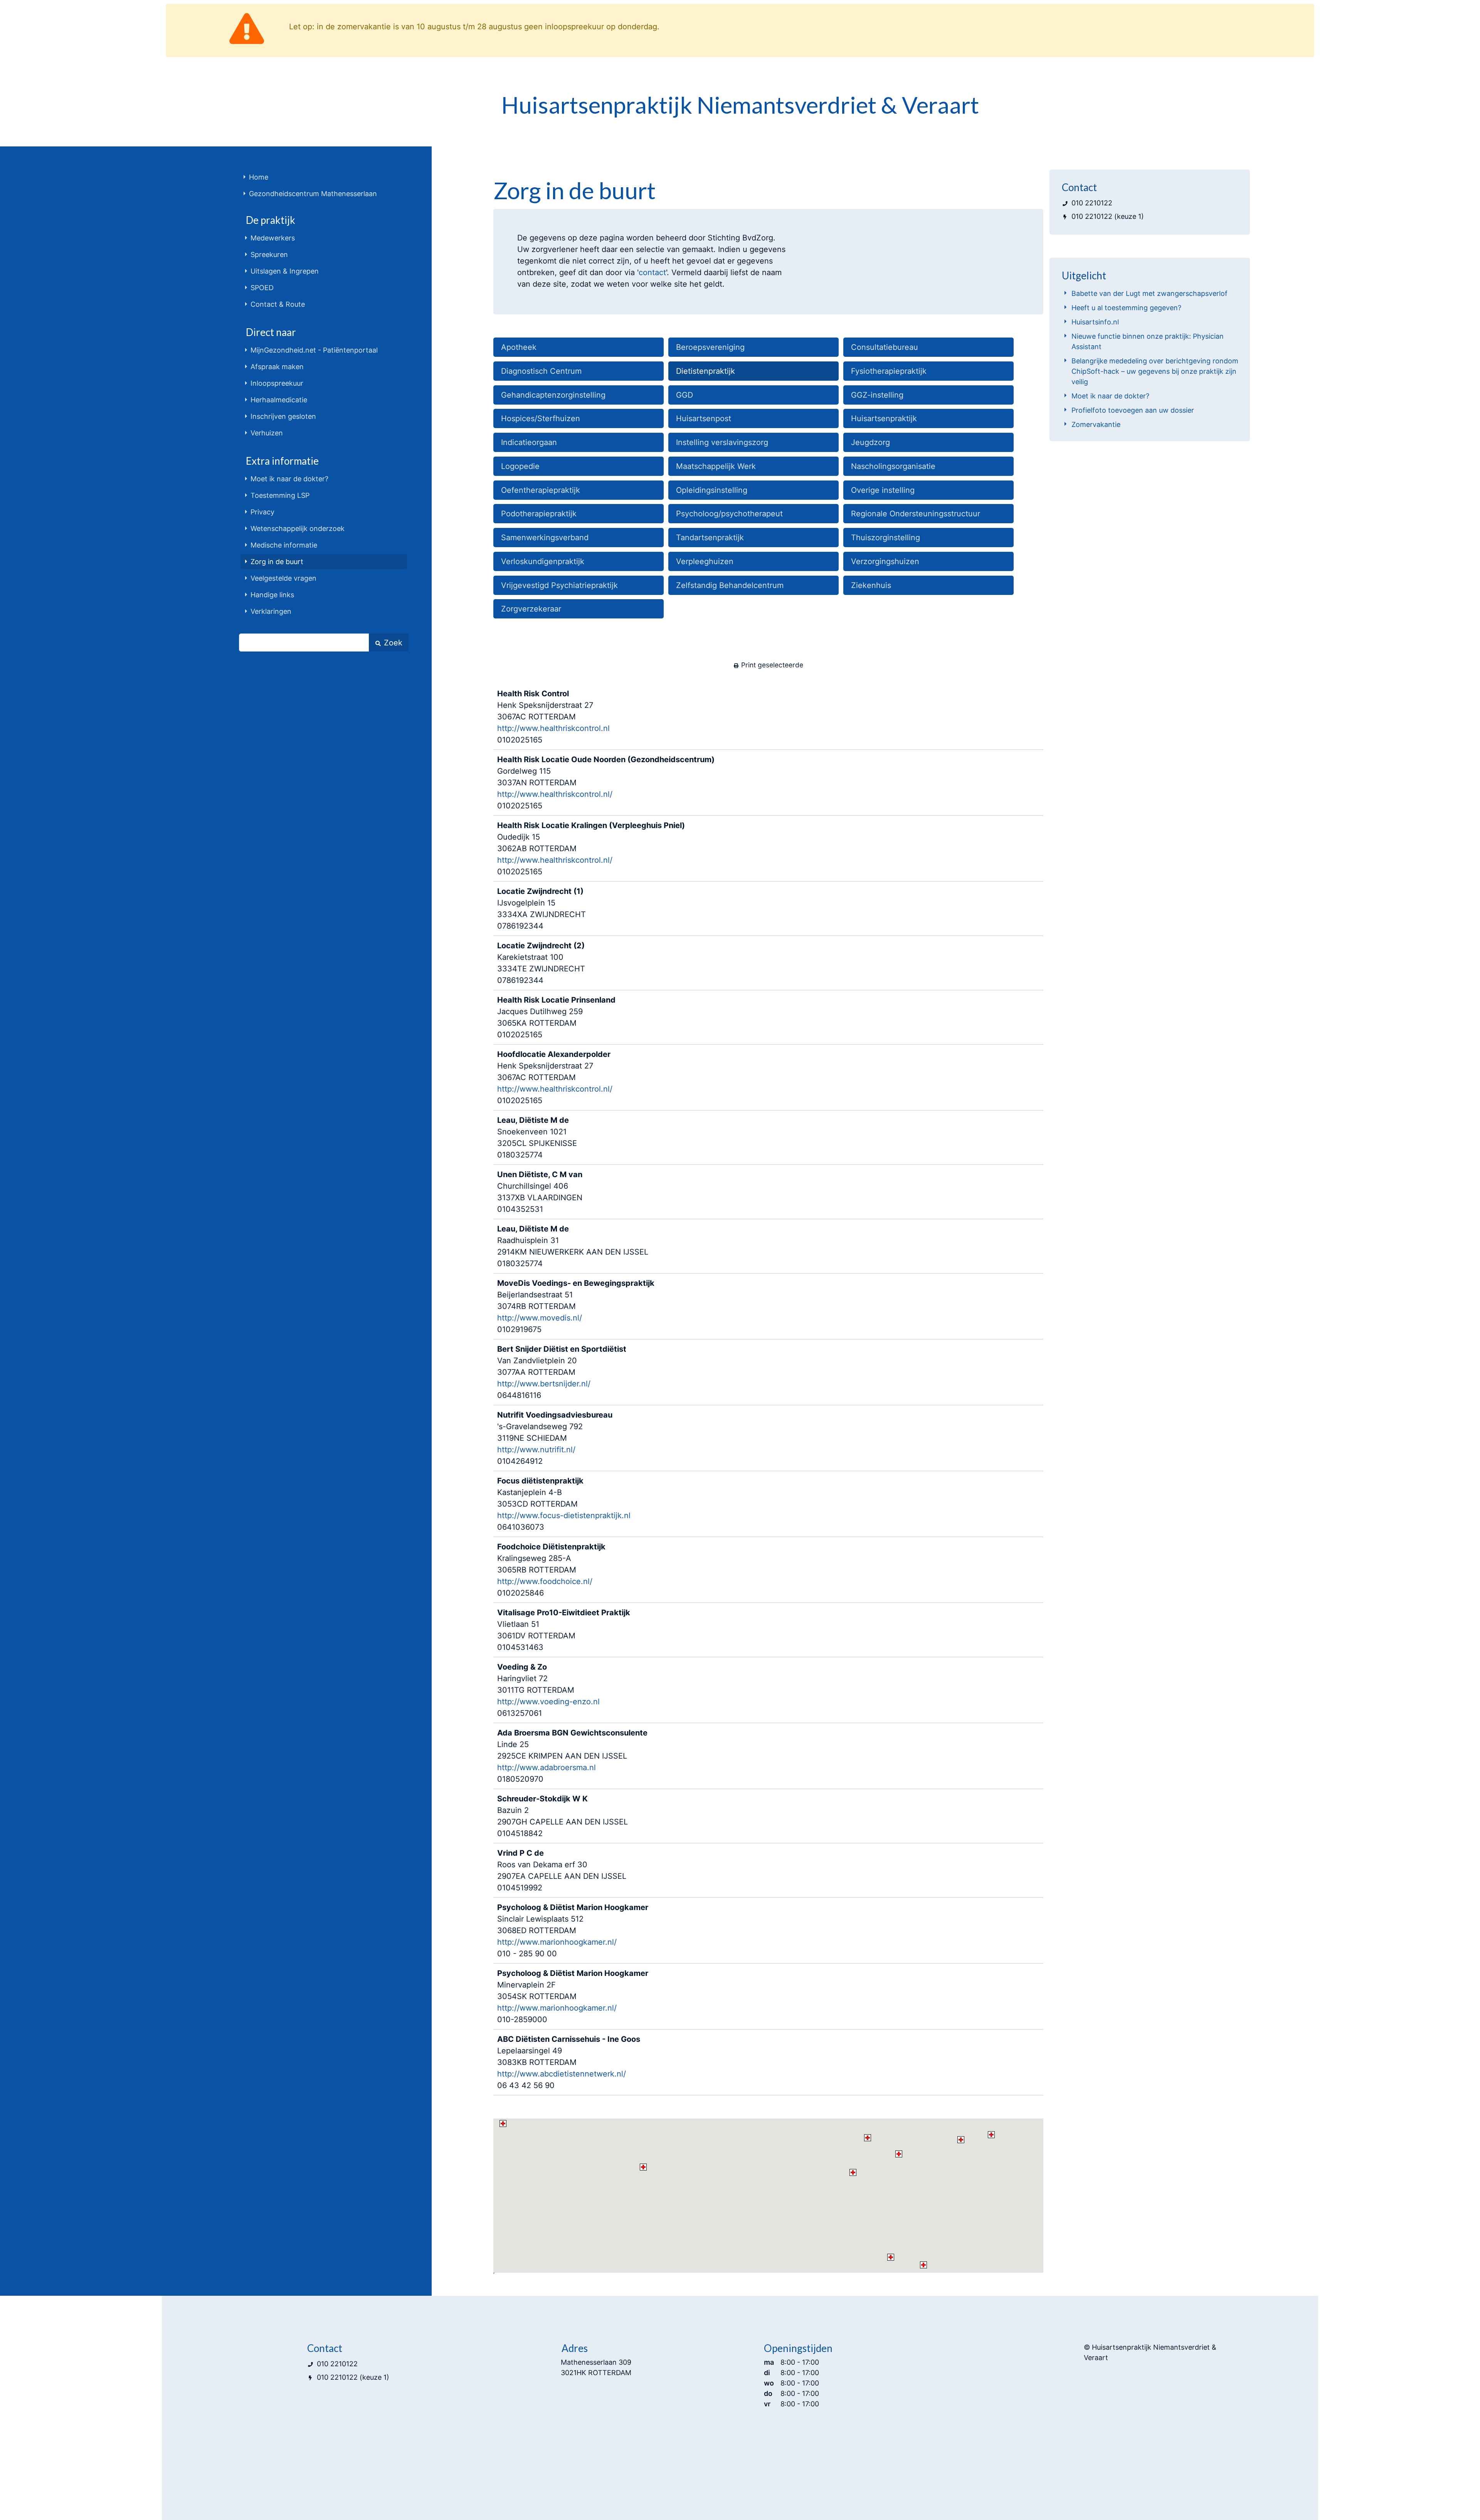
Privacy (262, 512)
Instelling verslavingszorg (722, 442)
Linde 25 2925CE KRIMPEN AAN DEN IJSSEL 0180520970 (572, 1756)
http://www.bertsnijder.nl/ (544, 1384)
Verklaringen (271, 611)
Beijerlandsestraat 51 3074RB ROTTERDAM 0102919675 (576, 1306)
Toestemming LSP (280, 495)
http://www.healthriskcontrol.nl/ (555, 794)
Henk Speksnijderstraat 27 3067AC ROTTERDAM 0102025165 (553, 717)
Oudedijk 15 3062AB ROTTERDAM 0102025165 (591, 848)
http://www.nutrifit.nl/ (536, 1450)
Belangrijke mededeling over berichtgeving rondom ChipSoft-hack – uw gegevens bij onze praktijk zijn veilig (1155, 371)
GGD (684, 395)
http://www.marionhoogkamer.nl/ (557, 1942)
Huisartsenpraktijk (884, 418)
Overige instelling (883, 490)
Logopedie (520, 466)
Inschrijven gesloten (283, 416)
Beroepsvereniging (710, 347)
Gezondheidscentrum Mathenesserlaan (313, 194)
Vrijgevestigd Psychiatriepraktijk (559, 585)
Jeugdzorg (870, 442)
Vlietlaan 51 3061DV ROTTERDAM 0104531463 (564, 1630)
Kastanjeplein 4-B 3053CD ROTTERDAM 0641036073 (564, 1504)
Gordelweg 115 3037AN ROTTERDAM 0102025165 (606, 783)
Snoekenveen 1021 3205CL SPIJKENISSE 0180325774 (537, 1137)
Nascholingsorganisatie (893, 466)
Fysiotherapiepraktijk (889, 371)
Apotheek (519, 347)
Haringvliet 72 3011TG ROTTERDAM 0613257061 (548, 1690)
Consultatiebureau (885, 347)
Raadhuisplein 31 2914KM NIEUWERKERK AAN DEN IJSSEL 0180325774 (573, 1246)
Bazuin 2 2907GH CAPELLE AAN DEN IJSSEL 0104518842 (563, 1816)
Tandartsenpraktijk (710, 538)
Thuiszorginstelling (885, 538)
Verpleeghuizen (705, 561)
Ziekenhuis (871, 585)
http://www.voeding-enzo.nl (548, 1702)
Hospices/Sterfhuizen (541, 418)
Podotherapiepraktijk (539, 514)
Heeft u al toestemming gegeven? (1126, 308)
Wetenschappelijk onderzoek (298, 528)
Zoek (392, 643)
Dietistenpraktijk (706, 371)
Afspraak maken (277, 367)
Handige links (272, 595)
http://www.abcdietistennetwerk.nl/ (562, 2074)
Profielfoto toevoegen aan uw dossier (1133, 410)
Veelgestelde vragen (283, 578)
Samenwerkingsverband (545, 538)
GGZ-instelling (877, 395)
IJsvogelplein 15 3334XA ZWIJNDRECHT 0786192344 (542, 909)
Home (259, 177)
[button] (899, 2154)
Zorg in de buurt (277, 562)
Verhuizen (267, 433)
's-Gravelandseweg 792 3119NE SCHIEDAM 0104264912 (555, 1438)
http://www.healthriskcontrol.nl (553, 728)
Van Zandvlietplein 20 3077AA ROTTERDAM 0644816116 (562, 1372)
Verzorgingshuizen (885, 561)
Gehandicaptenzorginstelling (553, 395)
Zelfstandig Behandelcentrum (730, 585)
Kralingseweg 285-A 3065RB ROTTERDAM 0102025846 (551, 1570)
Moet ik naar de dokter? (289, 479)
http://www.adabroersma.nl (547, 1767)
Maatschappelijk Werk (716, 466)
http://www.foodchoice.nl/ (545, 1581)
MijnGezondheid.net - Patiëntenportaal (314, 350)
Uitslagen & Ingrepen (285, 271)
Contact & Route (278, 304)
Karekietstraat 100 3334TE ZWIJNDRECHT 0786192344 (541, 963)
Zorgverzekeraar (531, 609)
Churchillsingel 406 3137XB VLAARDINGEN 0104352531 (540, 1192)
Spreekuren (269, 255)
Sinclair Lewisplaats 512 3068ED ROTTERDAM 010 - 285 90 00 (573, 1930)
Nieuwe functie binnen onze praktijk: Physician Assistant (1148, 341)
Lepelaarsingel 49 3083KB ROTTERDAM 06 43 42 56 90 (569, 2062)
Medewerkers (273, 238)
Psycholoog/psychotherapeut (729, 514)
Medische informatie (284, 545)
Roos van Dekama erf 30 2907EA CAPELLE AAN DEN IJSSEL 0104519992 (562, 1870)
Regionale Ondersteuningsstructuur (916, 514)
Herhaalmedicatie (279, 400)
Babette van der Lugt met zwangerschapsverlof (1150, 293)
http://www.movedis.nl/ (540, 1318)
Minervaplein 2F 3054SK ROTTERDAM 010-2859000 (573, 1996)
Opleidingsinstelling (712, 490)
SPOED (262, 288)
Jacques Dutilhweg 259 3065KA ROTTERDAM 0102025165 (556, 1017)
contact (652, 272)
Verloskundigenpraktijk (543, 561)
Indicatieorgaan (529, 442)
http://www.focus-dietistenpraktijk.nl (564, 1515)
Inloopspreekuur (277, 383)
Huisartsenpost (704, 418)
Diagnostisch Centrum (541, 371)
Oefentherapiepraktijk (541, 490)
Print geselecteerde (771, 665)
